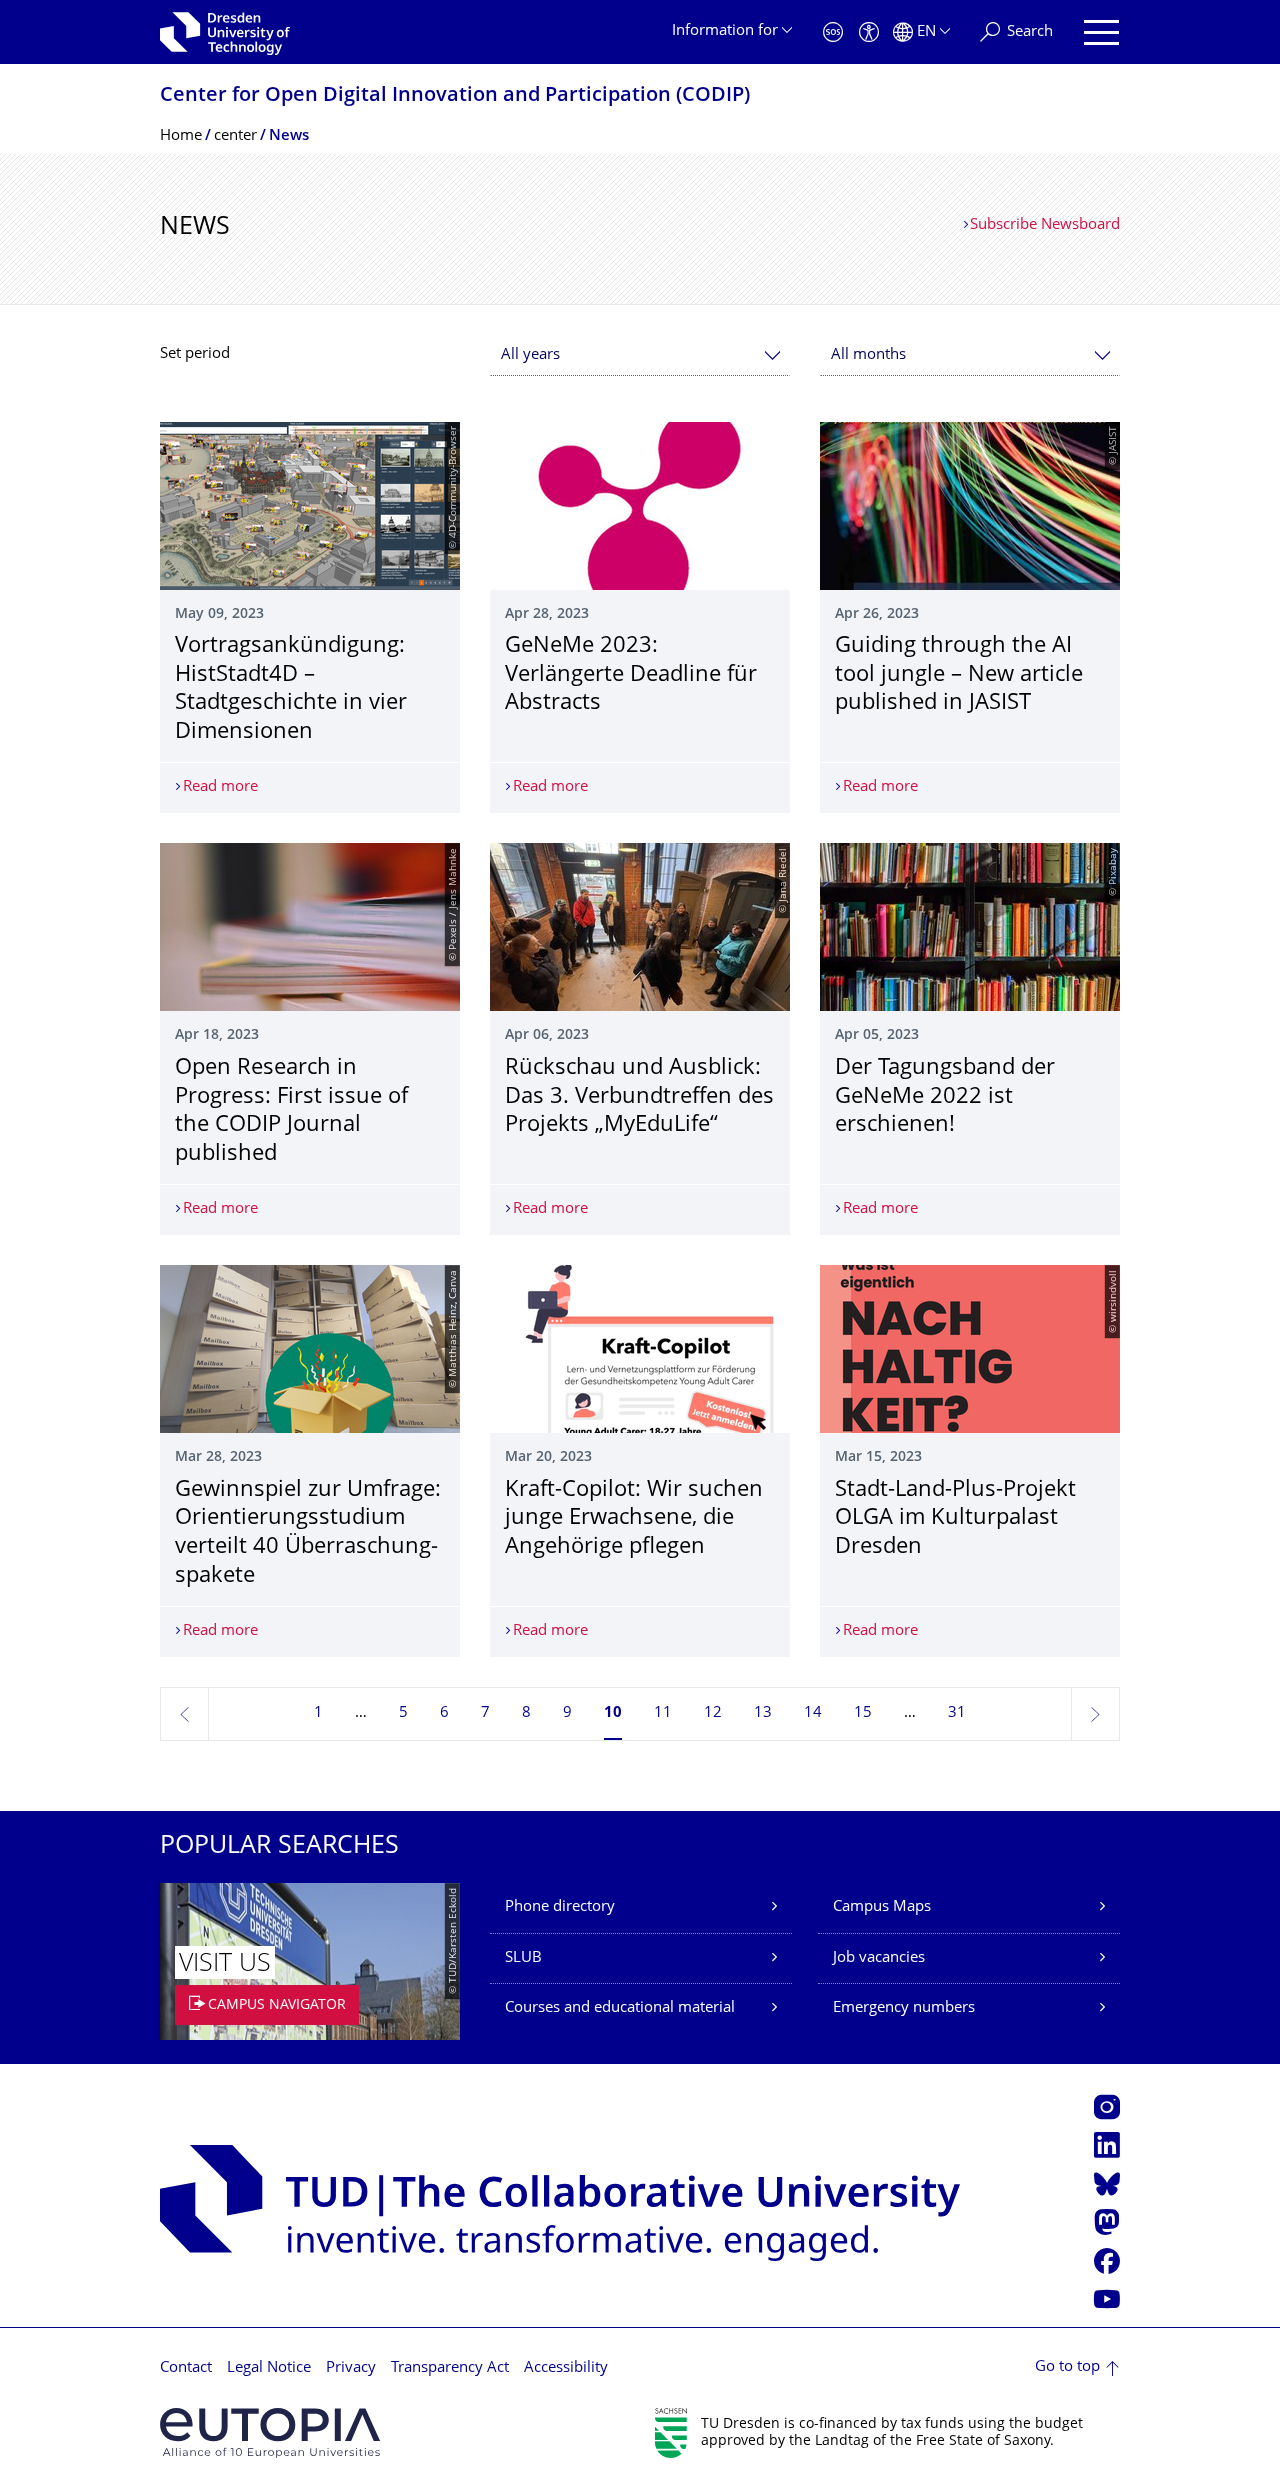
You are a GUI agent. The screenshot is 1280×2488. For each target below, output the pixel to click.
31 (957, 1713)
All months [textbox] (868, 355)
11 (663, 1713)
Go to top (1067, 2367)
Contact (186, 2368)
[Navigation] (1101, 32)
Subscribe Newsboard (1045, 225)
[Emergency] (833, 32)
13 (763, 1713)
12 (713, 1713)
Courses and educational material (620, 2008)
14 (813, 1713)
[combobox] (640, 355)
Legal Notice (269, 2368)
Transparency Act (450, 2368)
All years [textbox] (530, 355)
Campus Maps (882, 1907)
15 (863, 1713)
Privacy (351, 2368)
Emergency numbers (904, 2008)
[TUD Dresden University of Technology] (225, 32)
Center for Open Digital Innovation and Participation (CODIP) (455, 96)
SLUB (523, 1958)
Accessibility (566, 2368)
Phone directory (560, 1907)
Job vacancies (879, 1958)
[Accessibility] (869, 32)
